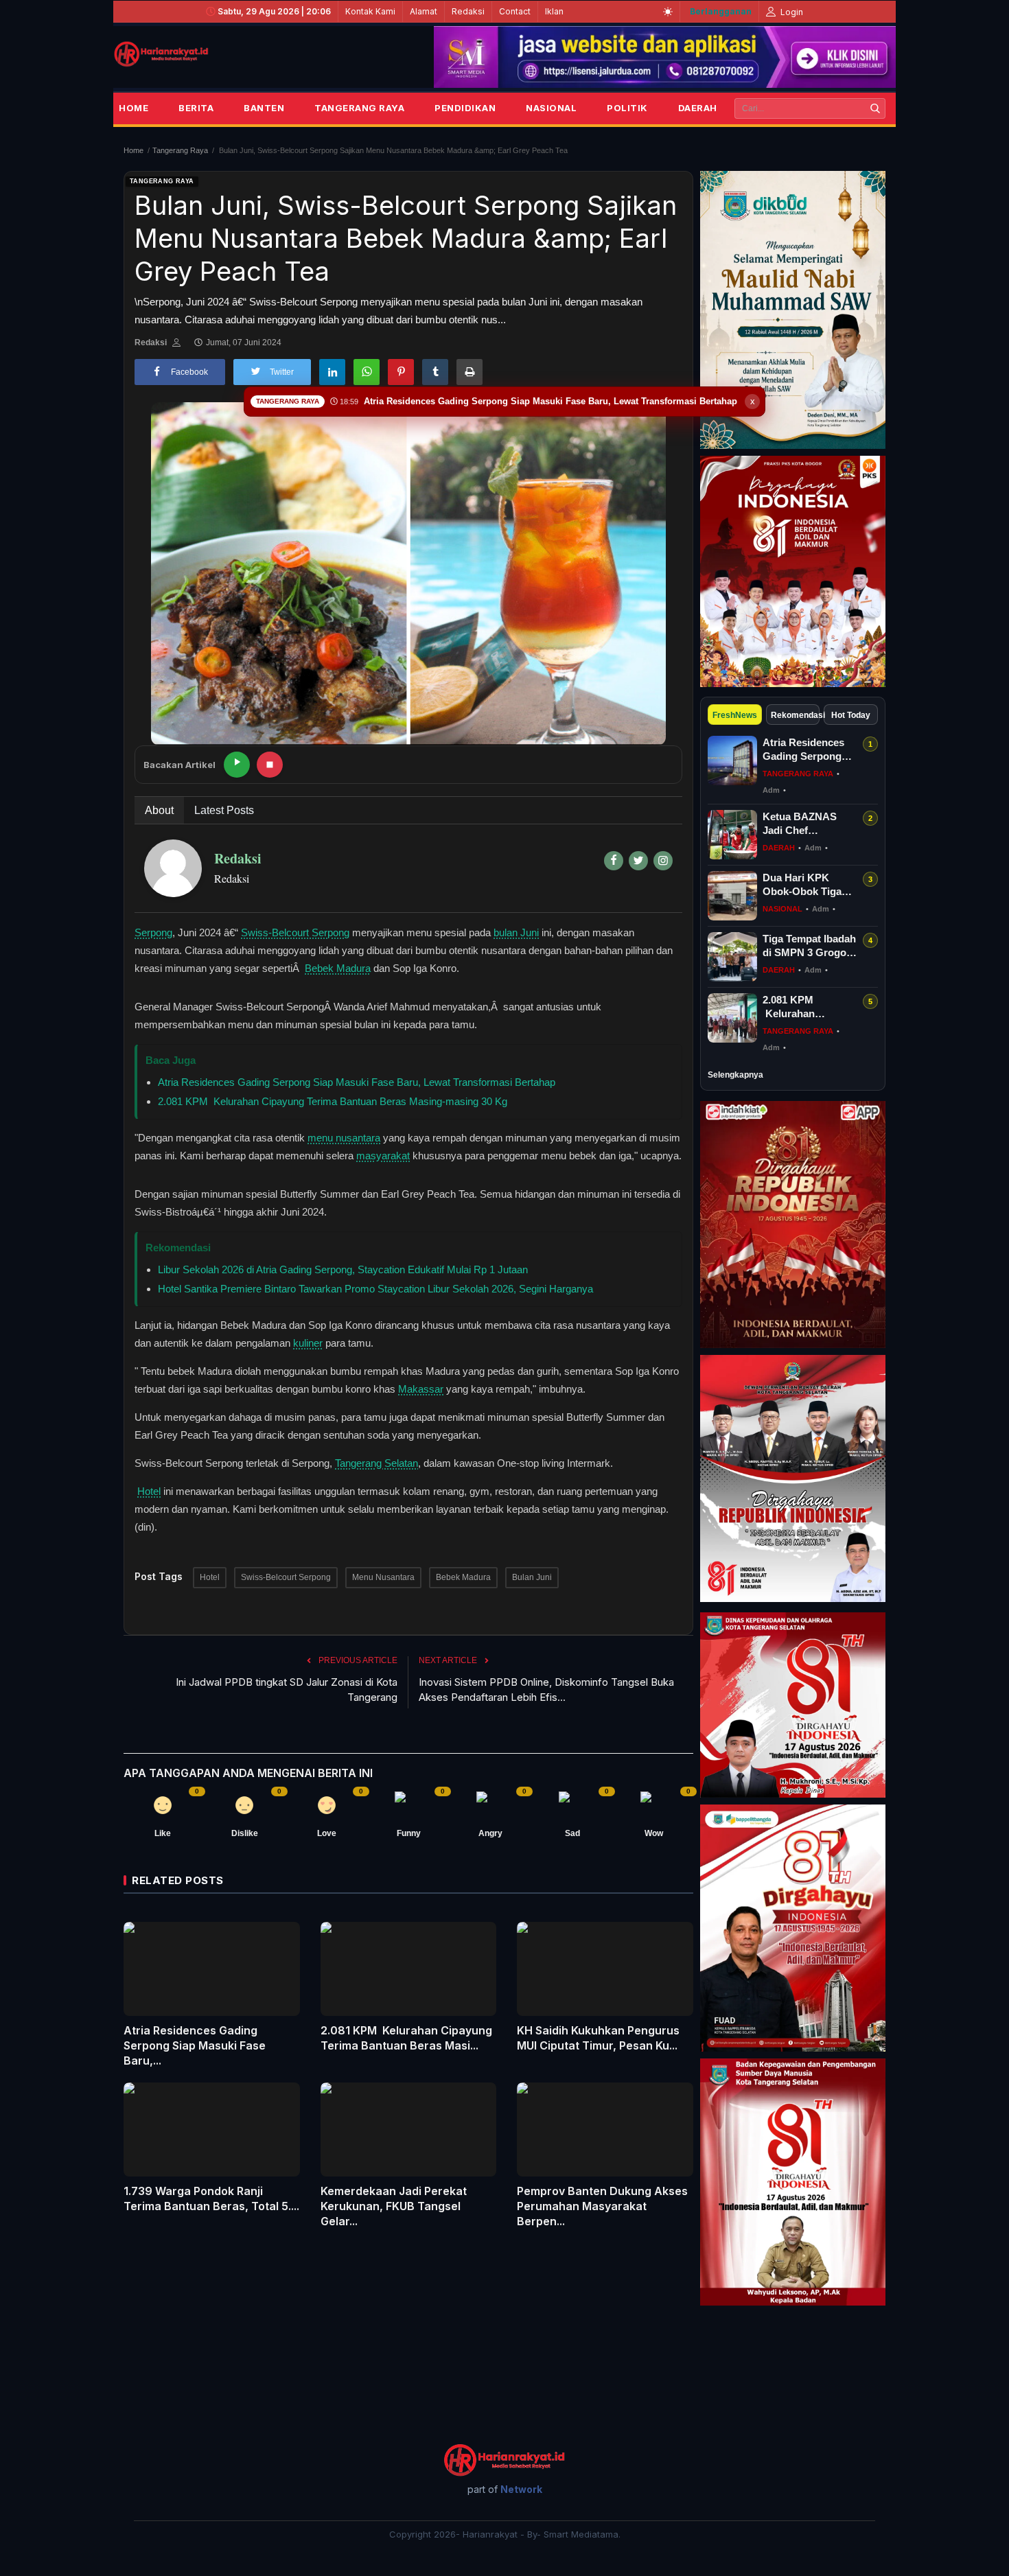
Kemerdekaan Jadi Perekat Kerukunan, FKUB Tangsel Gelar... (394, 2206)
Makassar (421, 1389)
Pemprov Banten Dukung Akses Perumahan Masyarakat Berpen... (602, 2206)
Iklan (554, 11)
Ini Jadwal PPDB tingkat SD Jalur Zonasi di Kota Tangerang (287, 1690)
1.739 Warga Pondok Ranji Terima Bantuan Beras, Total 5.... (211, 2198)
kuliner (308, 1343)
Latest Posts (224, 810)
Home (134, 108)
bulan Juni (516, 932)
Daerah (698, 108)
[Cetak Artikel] (469, 372)
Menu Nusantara (383, 1577)
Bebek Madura (338, 968)
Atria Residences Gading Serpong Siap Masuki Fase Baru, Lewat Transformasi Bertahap (357, 1082)
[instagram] (663, 861)
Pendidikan (465, 108)
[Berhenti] (270, 765)
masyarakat (383, 1156)
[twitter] (638, 861)
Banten (264, 108)
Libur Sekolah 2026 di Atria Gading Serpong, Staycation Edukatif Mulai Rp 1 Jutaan (343, 1269)
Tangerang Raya (359, 108)
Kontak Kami (370, 11)
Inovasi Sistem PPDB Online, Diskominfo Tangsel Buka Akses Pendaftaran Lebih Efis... (546, 1690)
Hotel (149, 1491)
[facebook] (614, 861)
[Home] (161, 54)
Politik (627, 108)
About (159, 810)
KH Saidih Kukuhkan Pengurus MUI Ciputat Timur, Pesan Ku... (598, 2038)
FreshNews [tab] (735, 715)
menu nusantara (344, 1138)
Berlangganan (721, 11)
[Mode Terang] (668, 12)
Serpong (153, 932)
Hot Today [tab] (851, 715)
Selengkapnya (735, 1075)
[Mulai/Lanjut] (237, 765)
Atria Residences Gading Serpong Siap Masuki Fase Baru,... (195, 2045)
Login (791, 12)
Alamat (424, 11)
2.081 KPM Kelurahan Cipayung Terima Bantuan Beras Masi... (406, 2038)
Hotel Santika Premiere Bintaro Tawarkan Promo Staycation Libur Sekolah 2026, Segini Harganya (375, 1289)
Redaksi (468, 11)
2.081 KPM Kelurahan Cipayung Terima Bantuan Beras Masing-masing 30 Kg (333, 1101)
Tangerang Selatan (376, 1463)
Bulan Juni (532, 1577)
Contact (515, 11)
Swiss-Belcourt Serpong (295, 932)
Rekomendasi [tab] (796, 715)
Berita (196, 108)
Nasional (551, 108)
